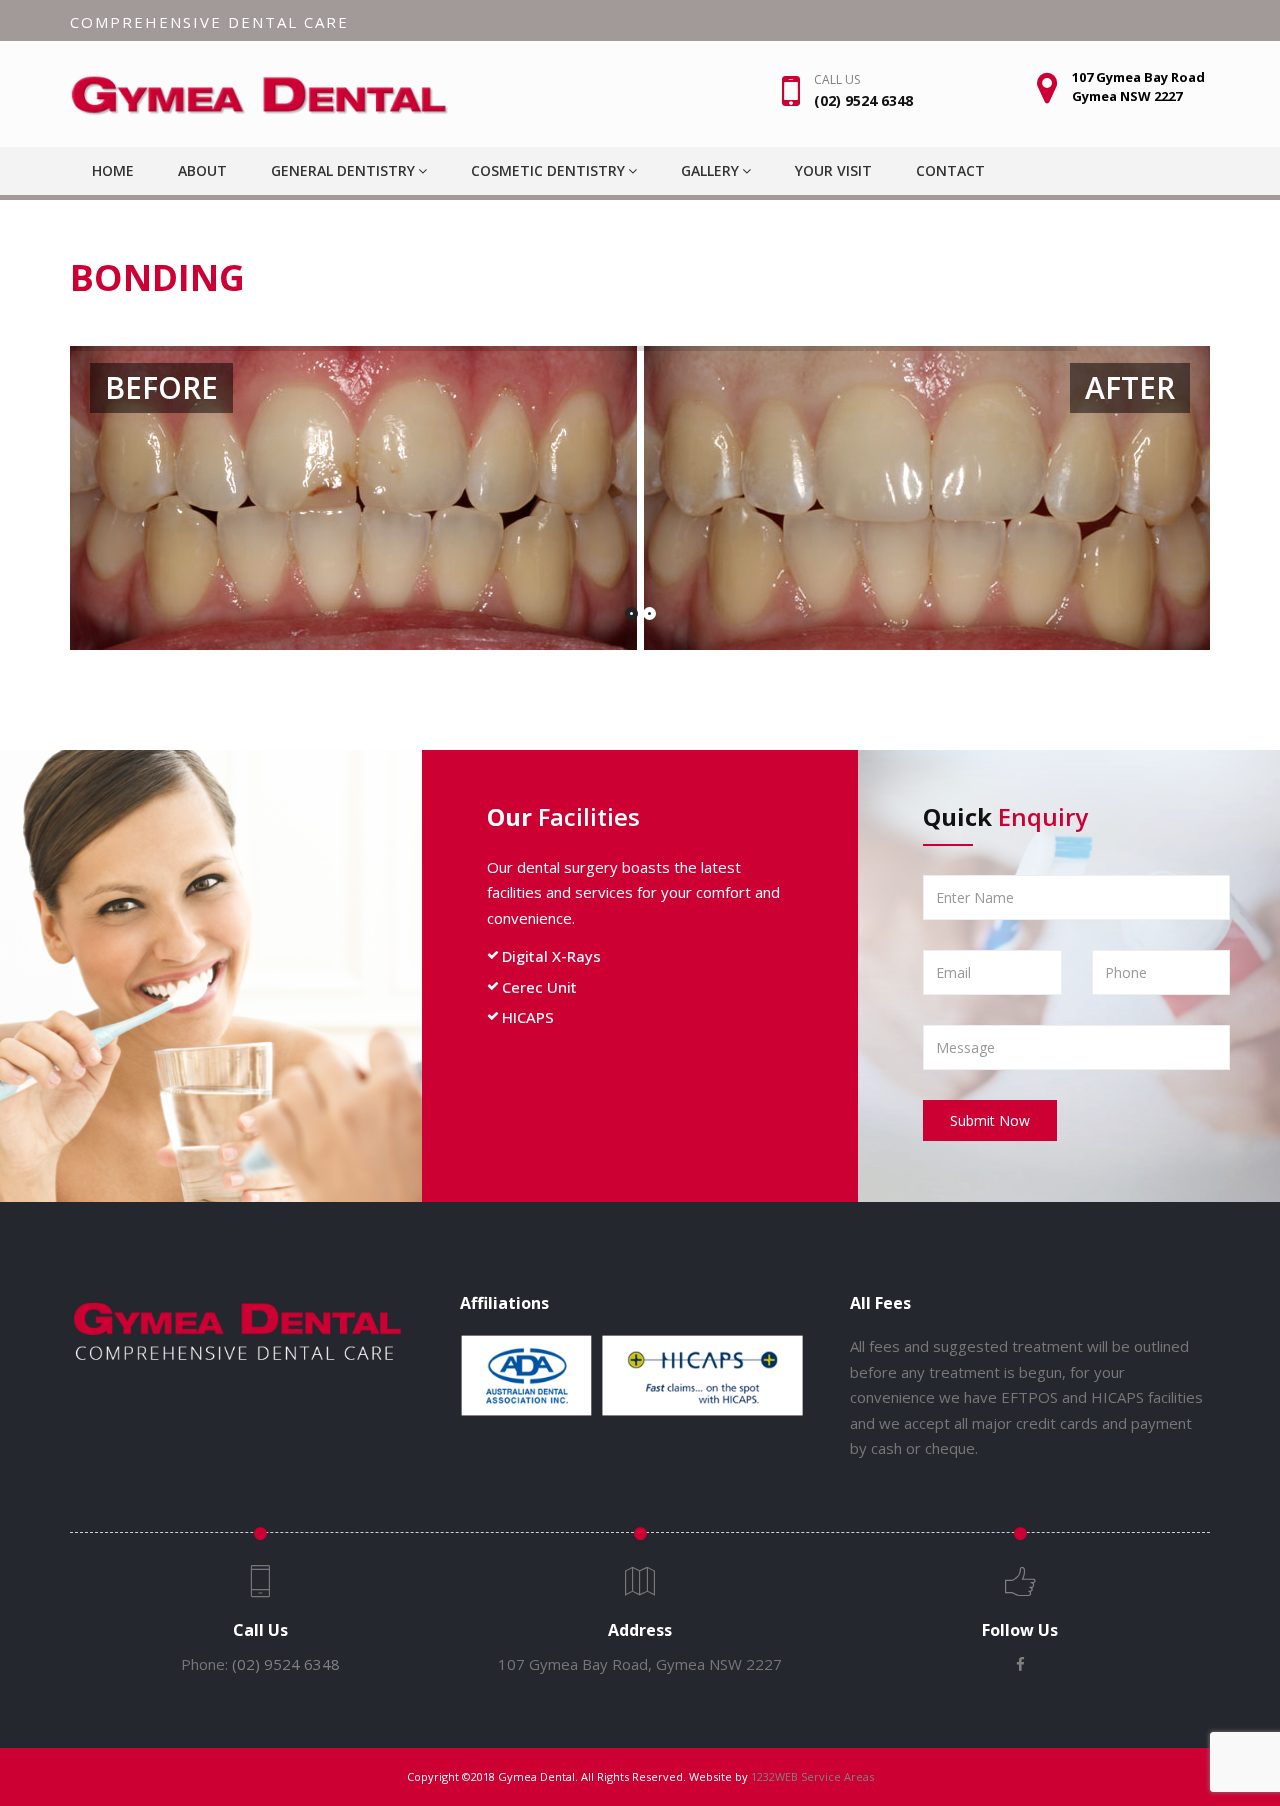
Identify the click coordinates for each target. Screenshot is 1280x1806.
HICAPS (528, 1017)
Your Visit (833, 170)
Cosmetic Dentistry (548, 170)
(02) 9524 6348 (286, 1664)
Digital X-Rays (551, 956)
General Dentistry (343, 170)
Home (113, 170)
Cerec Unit (539, 987)
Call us (837, 79)
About (202, 170)
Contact (950, 170)
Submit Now (990, 1120)
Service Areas (837, 1776)
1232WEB (774, 1776)
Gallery (710, 170)
